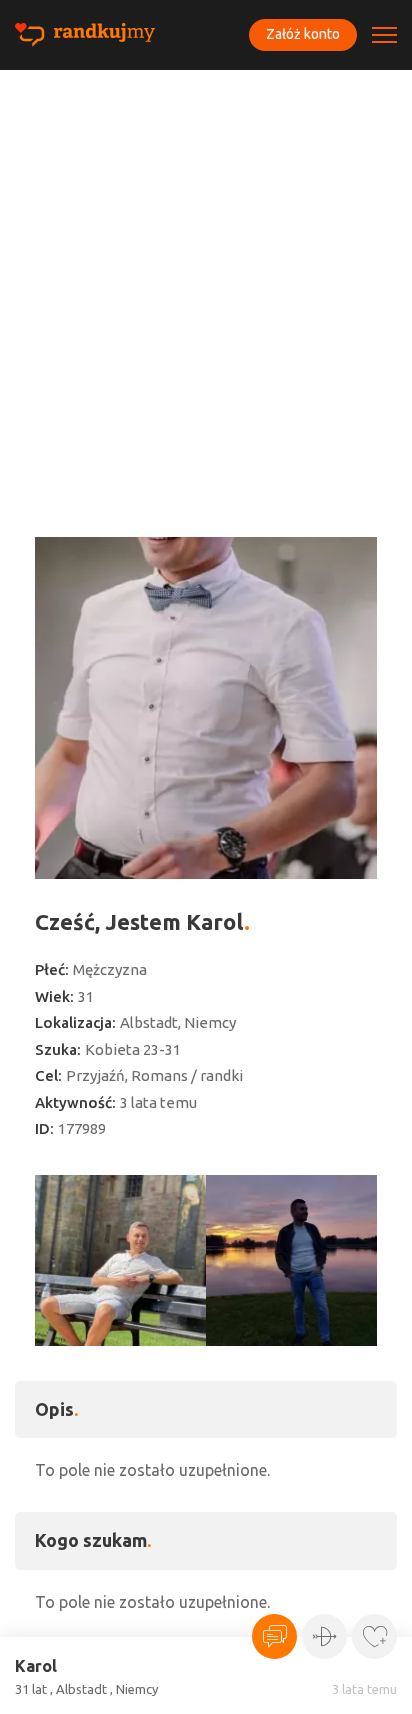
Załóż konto (303, 34)
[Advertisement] (206, 286)
